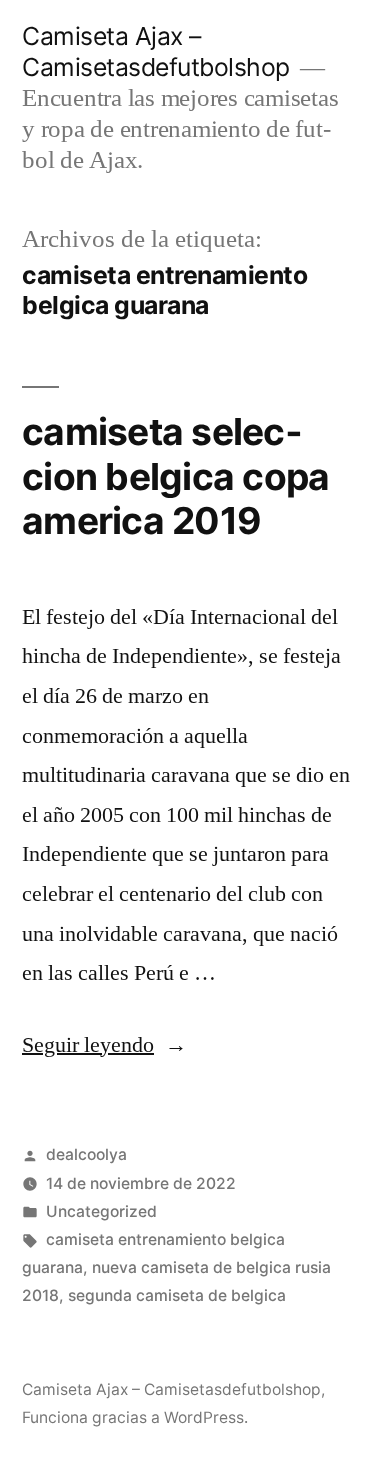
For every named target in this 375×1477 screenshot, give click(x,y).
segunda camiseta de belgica (177, 1295)
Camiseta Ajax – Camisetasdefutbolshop (156, 51)
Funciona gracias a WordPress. (135, 1417)
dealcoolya (86, 1154)
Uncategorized (101, 1211)
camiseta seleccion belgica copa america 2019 (175, 476)
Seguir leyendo (104, 1045)
